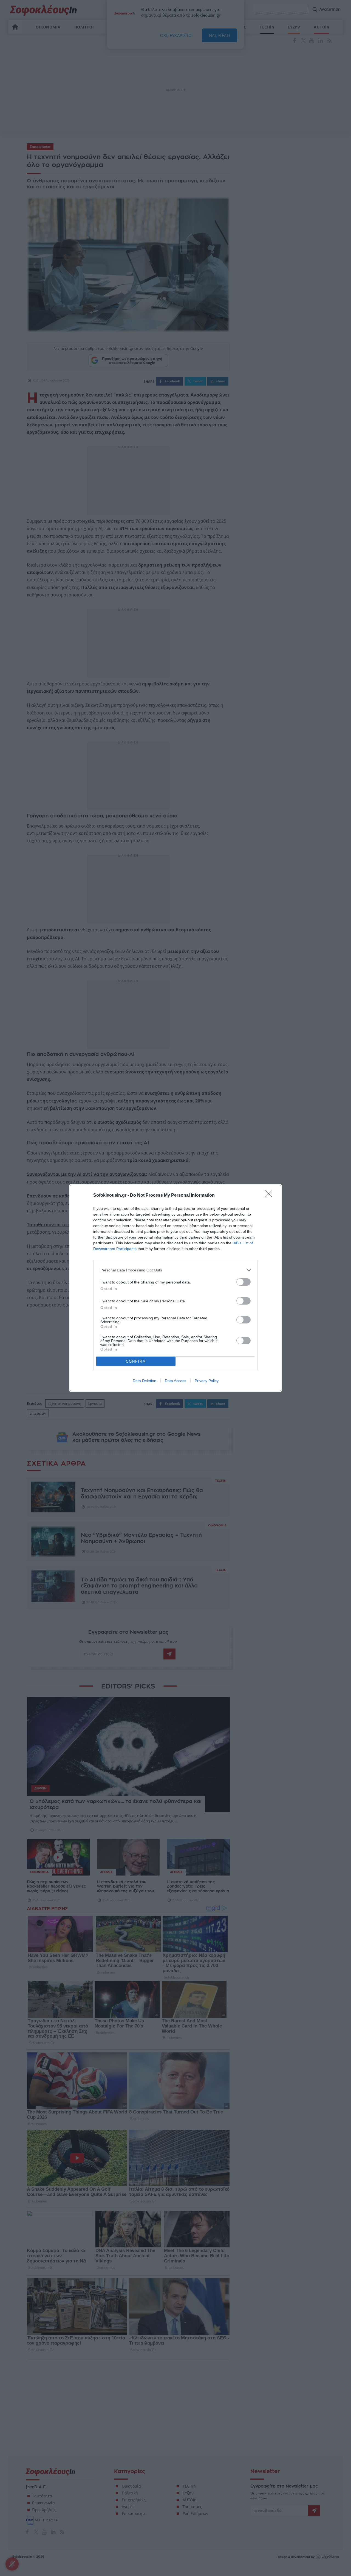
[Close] (270, 1196)
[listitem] (175, 1270)
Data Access (175, 1381)
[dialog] (175, 1288)
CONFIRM (136, 1361)
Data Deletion (145, 1381)
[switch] (244, 1282)
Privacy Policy (207, 1381)
